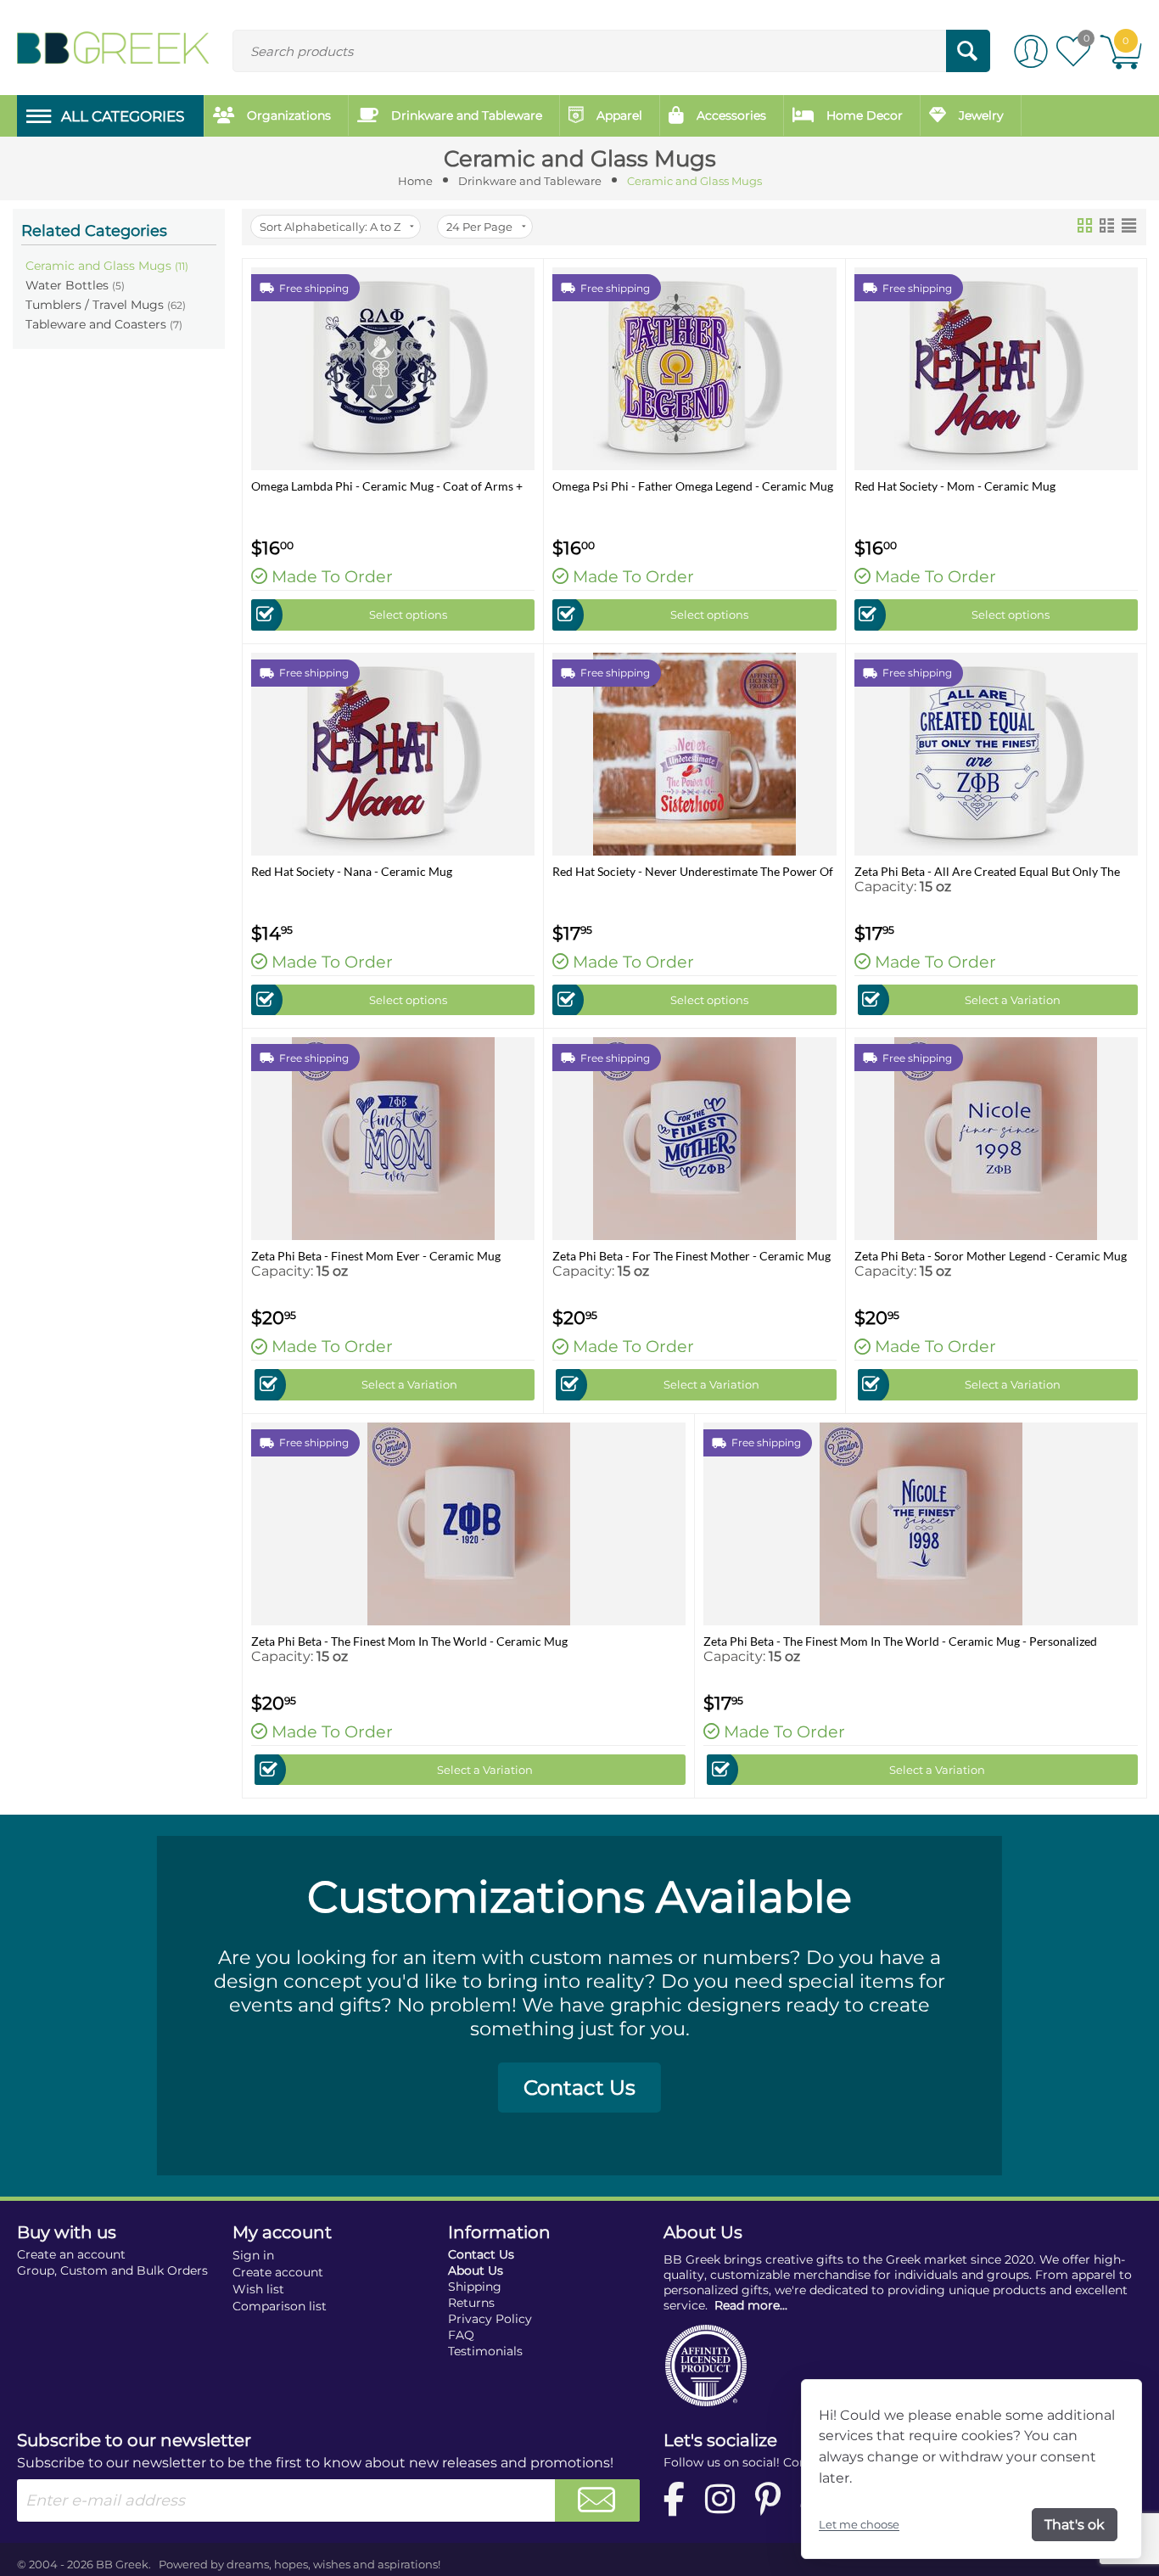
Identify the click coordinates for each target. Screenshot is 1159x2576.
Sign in (253, 2255)
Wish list (258, 2289)
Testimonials (485, 2351)
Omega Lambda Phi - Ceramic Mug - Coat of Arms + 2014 (387, 486)
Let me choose (859, 2524)
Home (415, 181)
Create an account (71, 2254)
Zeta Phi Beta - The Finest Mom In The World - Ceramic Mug (409, 1641)
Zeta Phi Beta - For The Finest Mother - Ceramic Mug (691, 1256)
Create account (278, 2272)
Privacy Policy (490, 2319)
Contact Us (579, 2088)
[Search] (968, 51)
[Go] (597, 2500)
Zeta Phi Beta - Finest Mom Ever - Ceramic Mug (376, 1256)
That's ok (1075, 2525)
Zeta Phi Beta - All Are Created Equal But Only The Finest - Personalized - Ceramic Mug (987, 871)
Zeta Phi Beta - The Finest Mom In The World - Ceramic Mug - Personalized (900, 1641)
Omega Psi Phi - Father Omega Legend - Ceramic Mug (693, 486)
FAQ (461, 2335)
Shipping (475, 2287)
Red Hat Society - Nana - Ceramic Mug (352, 871)
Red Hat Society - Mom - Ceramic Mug (955, 486)
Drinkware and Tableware (530, 181)
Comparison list (280, 2306)
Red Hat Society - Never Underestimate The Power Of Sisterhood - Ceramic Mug (693, 871)
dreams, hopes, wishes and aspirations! (333, 2564)
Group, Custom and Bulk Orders (112, 2270)
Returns (471, 2303)
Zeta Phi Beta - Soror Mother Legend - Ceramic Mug (991, 1256)
